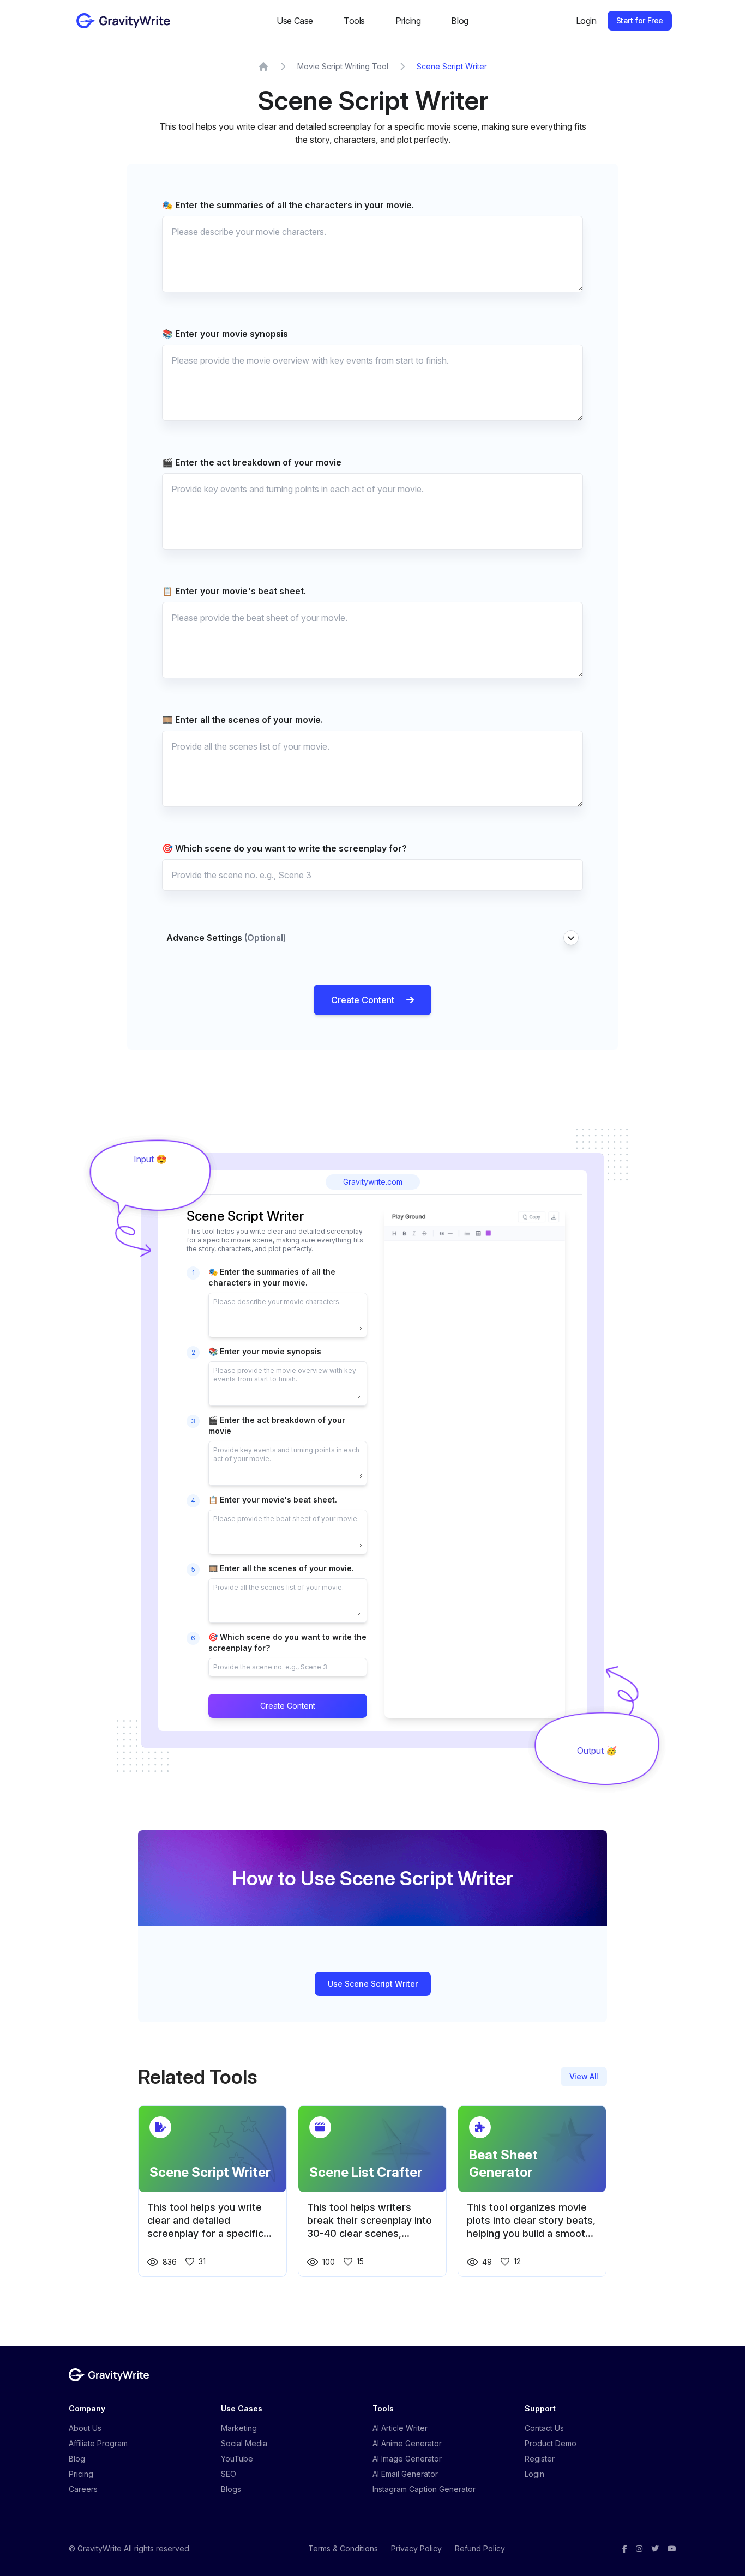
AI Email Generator (405, 2474)
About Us (85, 2428)
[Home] (263, 67)
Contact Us (544, 2428)
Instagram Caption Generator (424, 2489)
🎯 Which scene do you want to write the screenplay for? (284, 848)
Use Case (295, 21)
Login (586, 21)
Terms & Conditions (343, 2548)
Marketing (239, 2428)
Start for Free (640, 20)
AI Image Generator (407, 2459)
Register (540, 2459)
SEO (229, 2474)
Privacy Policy (416, 2548)
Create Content (363, 1000)
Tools (354, 21)
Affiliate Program (98, 2443)
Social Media (244, 2443)
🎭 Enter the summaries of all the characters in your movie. (288, 205)
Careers (83, 2489)
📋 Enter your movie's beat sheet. (234, 591)
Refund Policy (480, 2548)
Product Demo (551, 2443)
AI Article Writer (400, 2428)
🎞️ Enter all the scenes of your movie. (242, 720)
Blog (459, 21)
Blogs (231, 2489)
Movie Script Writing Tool (343, 66)
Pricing (408, 21)
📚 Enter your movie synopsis (225, 334)
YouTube (237, 2459)
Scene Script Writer (452, 66)
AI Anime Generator (407, 2443)
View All (584, 2076)
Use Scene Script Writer (373, 1984)
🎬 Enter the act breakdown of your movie (252, 462)
